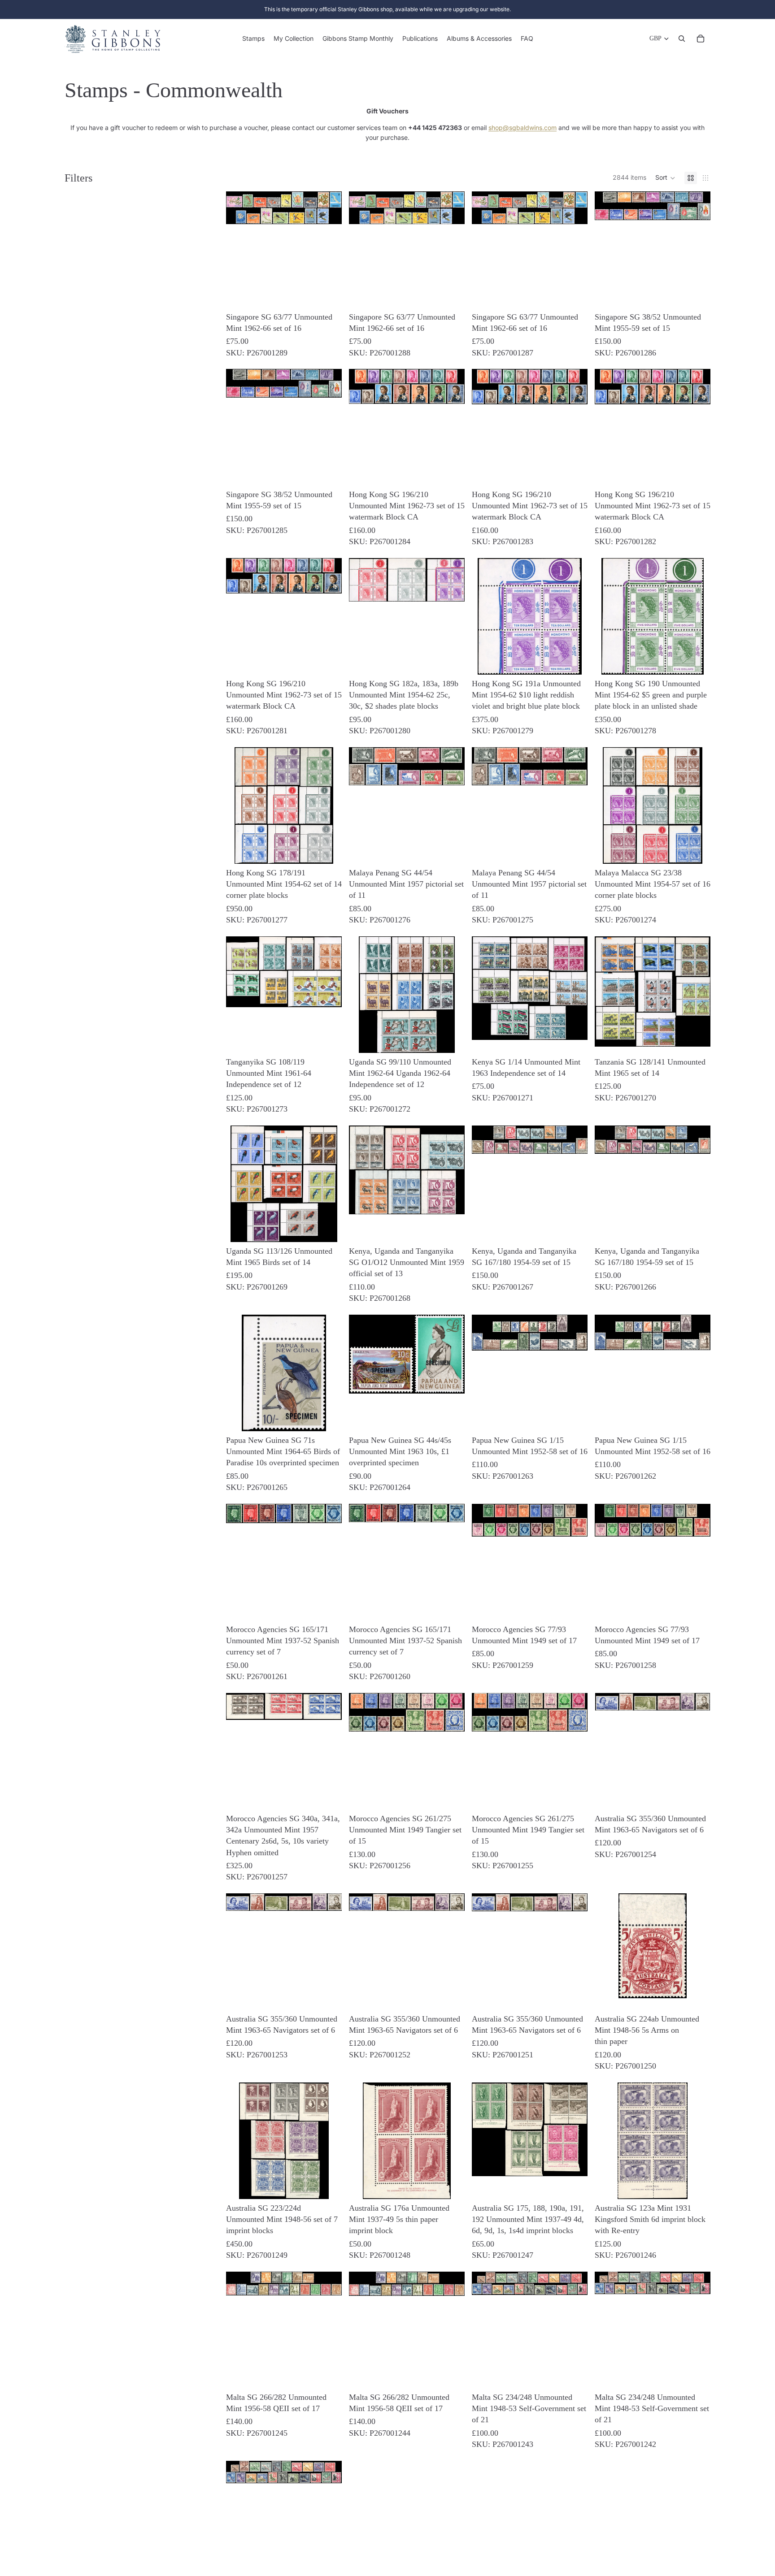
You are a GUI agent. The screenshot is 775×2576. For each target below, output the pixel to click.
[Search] (682, 39)
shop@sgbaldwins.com (522, 128)
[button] (665, 178)
